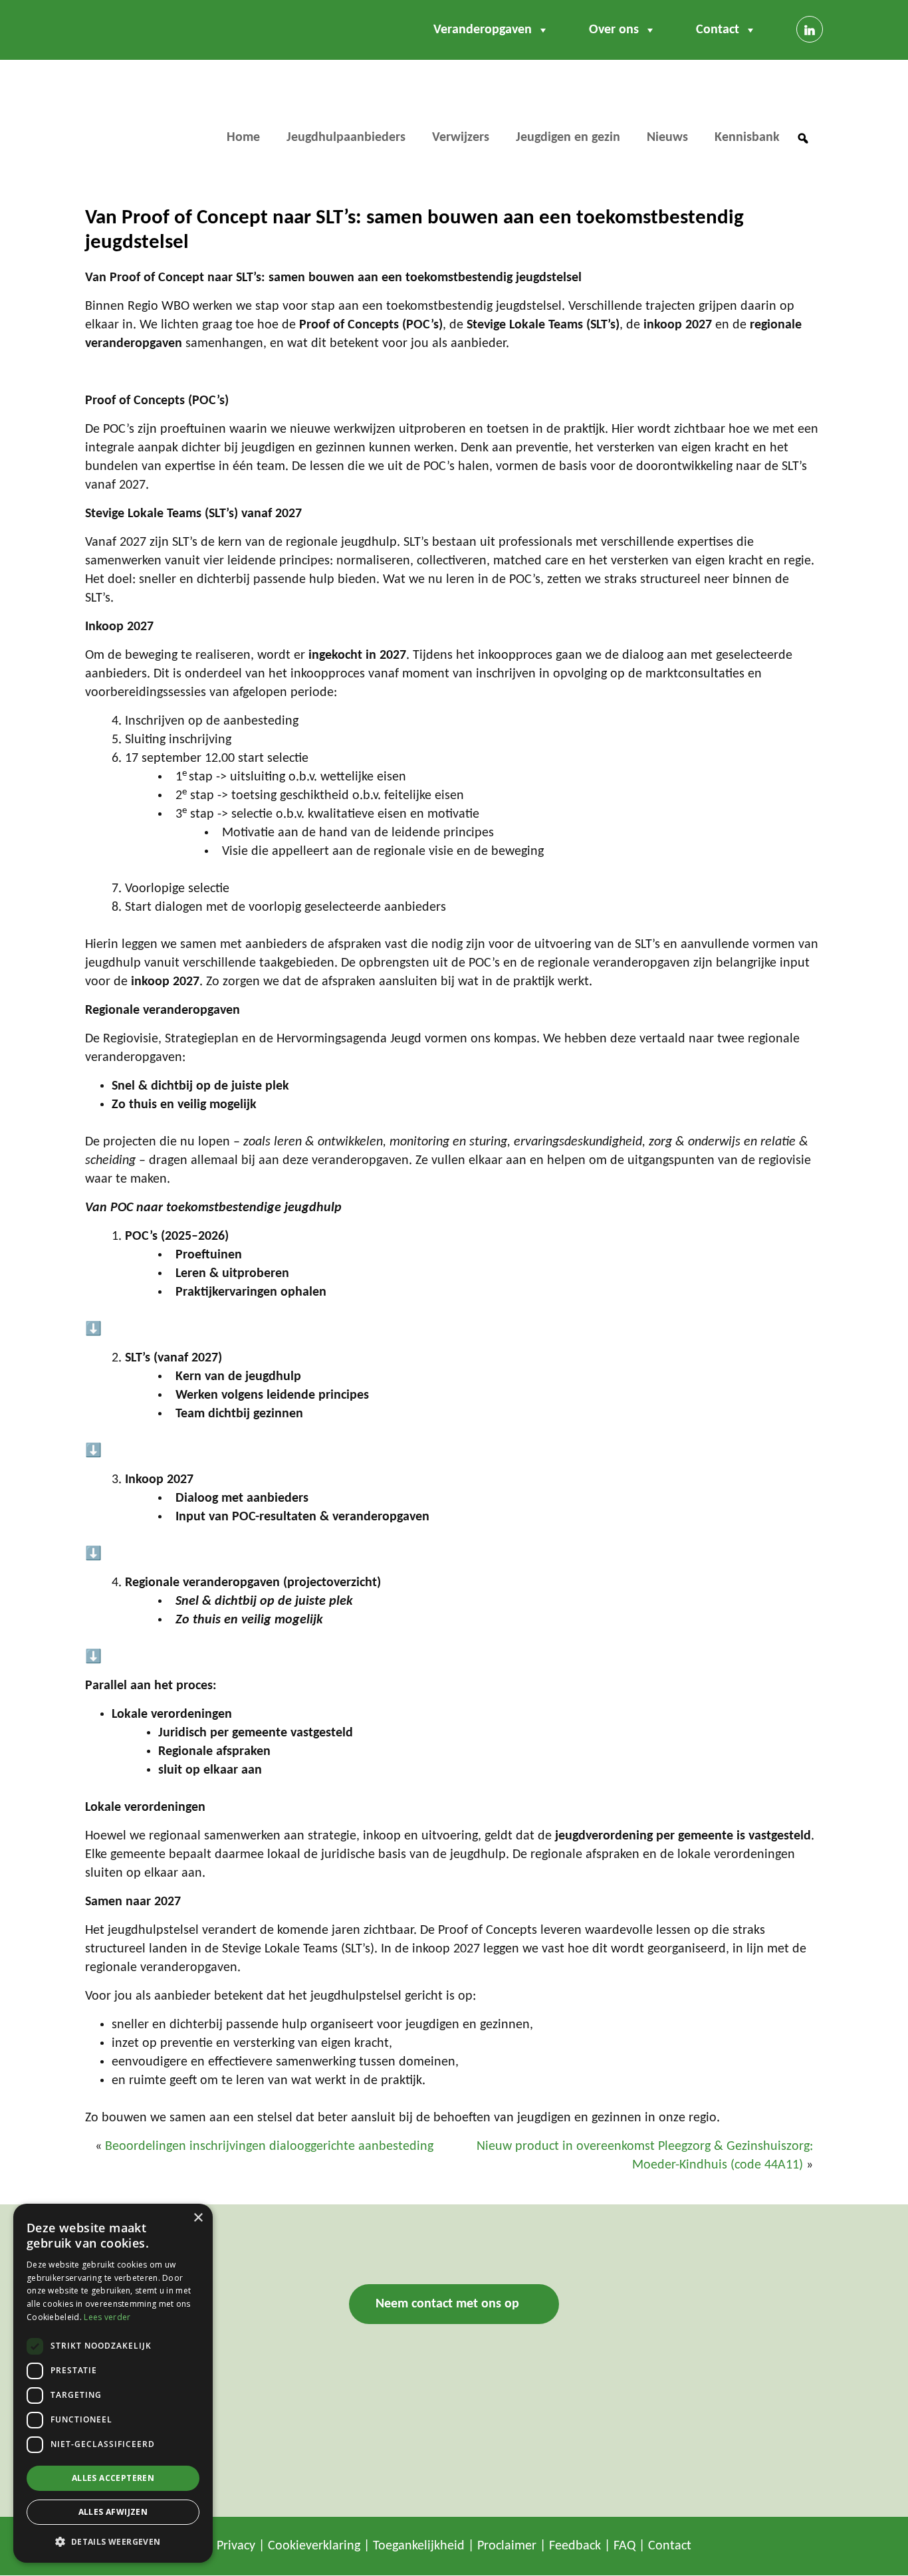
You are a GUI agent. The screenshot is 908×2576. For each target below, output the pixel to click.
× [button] (198, 2218)
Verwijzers (461, 138)
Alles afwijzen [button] (113, 2512)
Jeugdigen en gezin (568, 138)
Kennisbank (747, 138)
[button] (803, 138)
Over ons (614, 30)
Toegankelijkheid (419, 2547)
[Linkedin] (810, 29)
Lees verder (107, 2317)
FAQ (624, 2547)
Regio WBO (141, 117)
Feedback (575, 2547)
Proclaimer (507, 2547)
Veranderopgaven (483, 30)
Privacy (236, 2547)
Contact (718, 30)
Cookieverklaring (314, 2547)
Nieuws (667, 138)
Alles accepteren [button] (113, 2478)
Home (243, 138)
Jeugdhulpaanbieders (346, 138)
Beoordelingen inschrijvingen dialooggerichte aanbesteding (269, 2147)
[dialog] (113, 2383)
